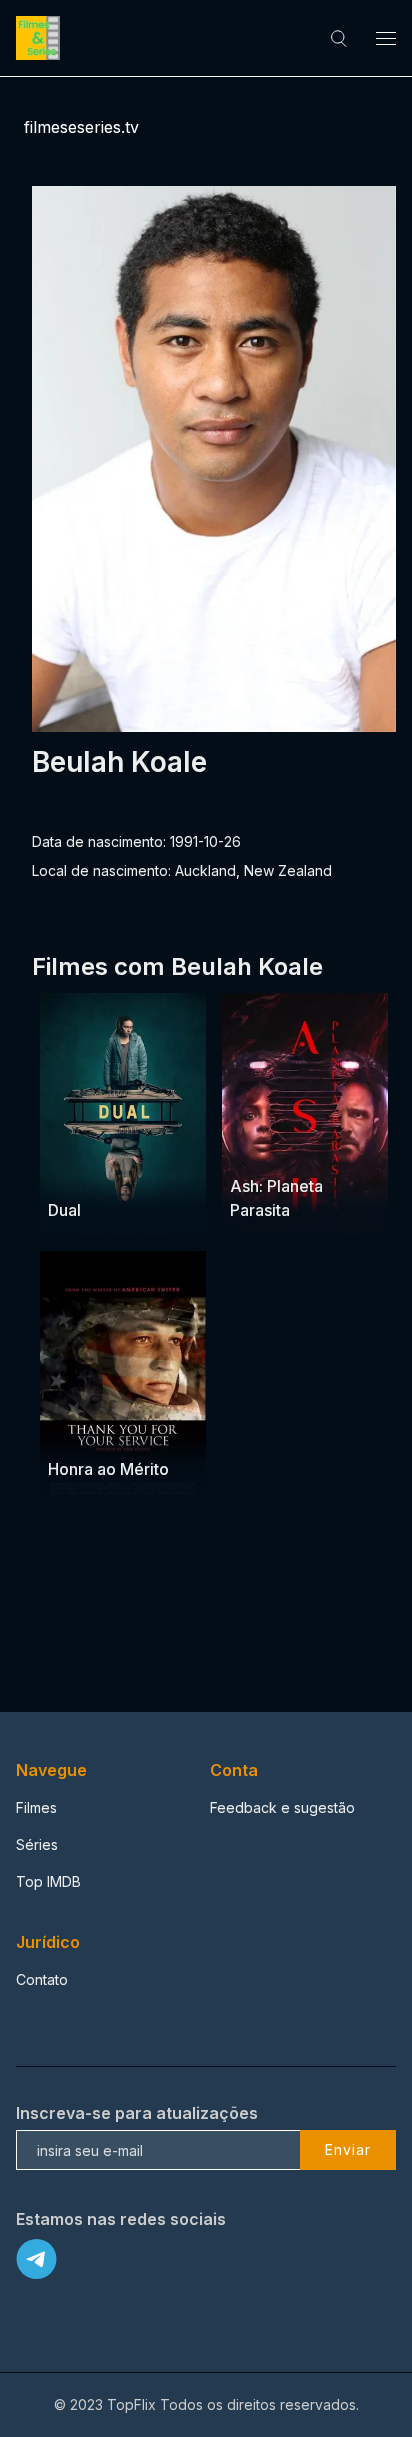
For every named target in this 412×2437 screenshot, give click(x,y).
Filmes (36, 1807)
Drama (71, 1171)
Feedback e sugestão (282, 1807)
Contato (42, 1979)
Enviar (348, 2149)
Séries (37, 1844)
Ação (118, 1429)
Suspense (264, 1147)
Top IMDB (48, 1881)
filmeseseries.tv (81, 127)
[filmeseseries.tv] (41, 38)
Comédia (130, 1171)
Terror (325, 1147)
